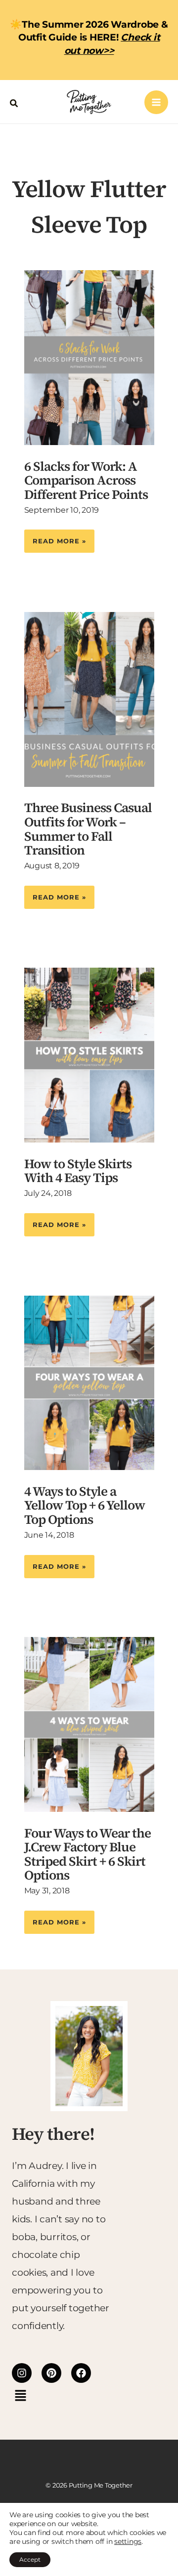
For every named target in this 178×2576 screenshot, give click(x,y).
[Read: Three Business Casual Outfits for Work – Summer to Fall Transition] (89, 699)
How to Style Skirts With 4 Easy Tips (78, 1171)
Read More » (59, 537)
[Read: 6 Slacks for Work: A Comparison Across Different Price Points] (89, 357)
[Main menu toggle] (156, 102)
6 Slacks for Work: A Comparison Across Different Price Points (86, 480)
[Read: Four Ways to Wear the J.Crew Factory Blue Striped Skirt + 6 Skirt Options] (89, 1724)
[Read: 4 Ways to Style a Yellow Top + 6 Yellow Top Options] (89, 1382)
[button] (14, 102)
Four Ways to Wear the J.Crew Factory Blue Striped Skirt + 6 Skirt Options (88, 1854)
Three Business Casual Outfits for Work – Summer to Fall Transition (88, 829)
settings (128, 2541)
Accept (30, 2559)
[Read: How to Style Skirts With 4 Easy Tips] (89, 1054)
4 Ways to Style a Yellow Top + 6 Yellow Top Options (85, 1505)
